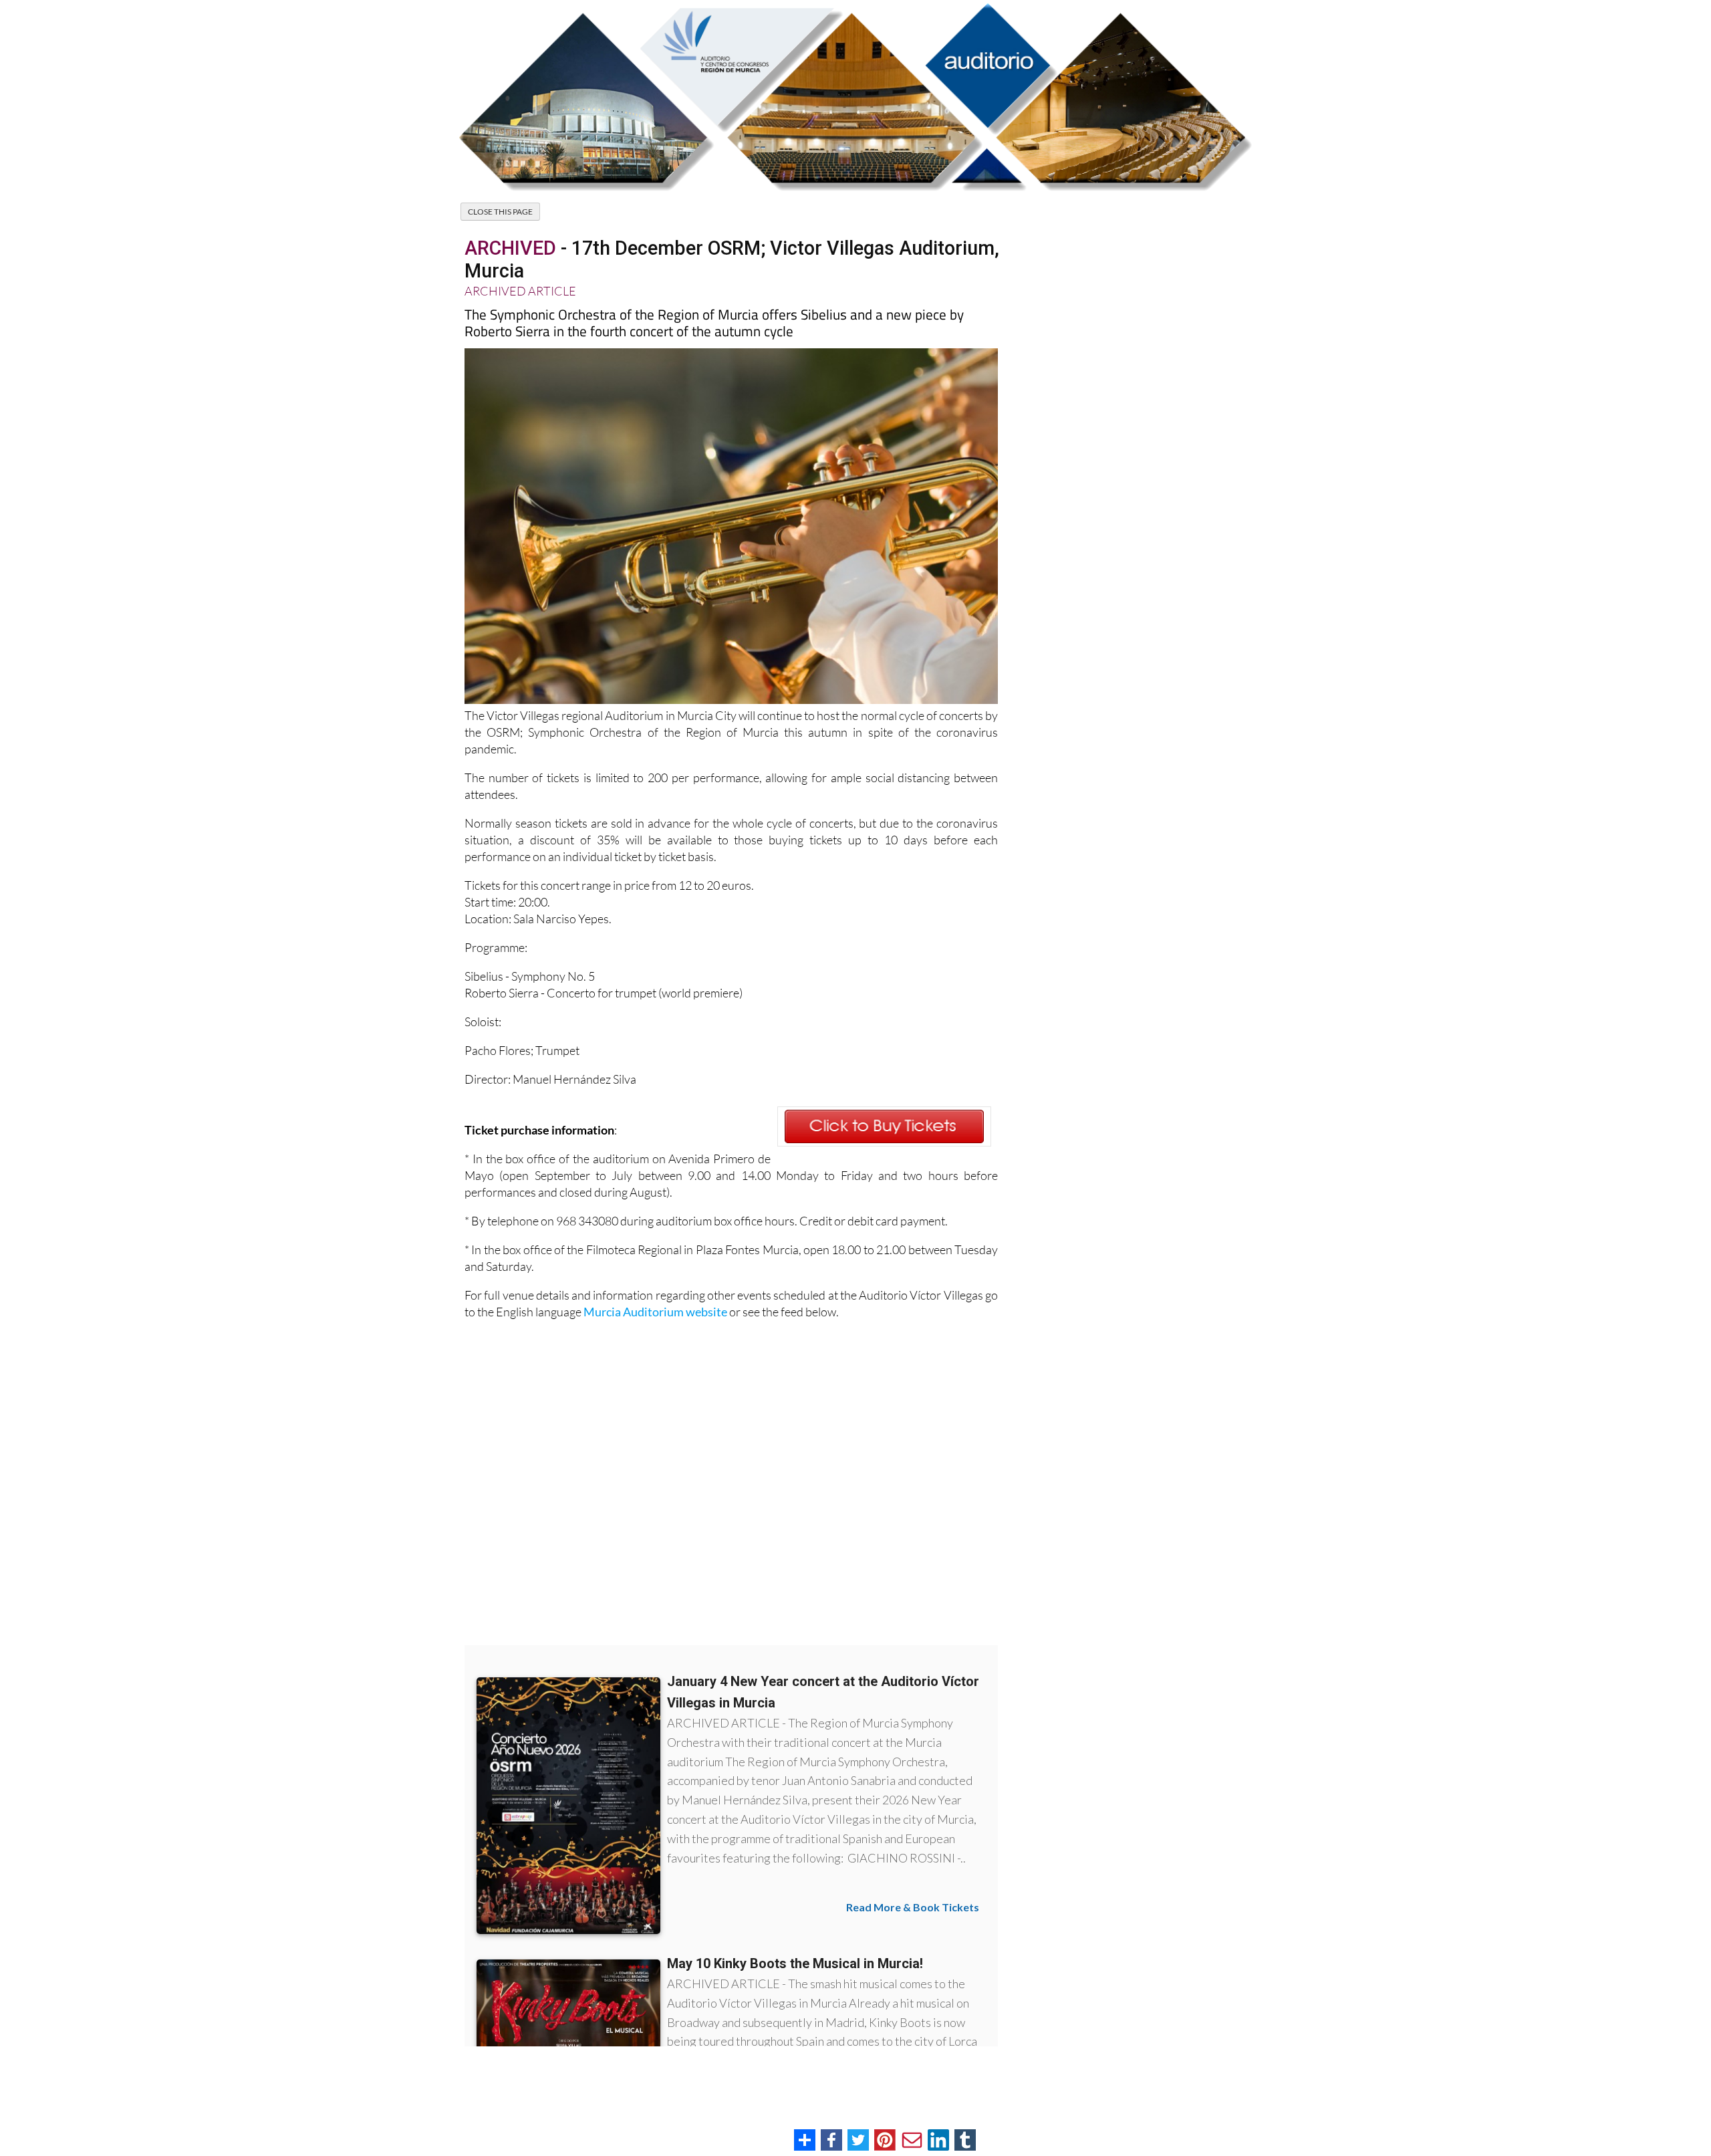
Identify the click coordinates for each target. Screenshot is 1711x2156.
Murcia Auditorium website (655, 1312)
